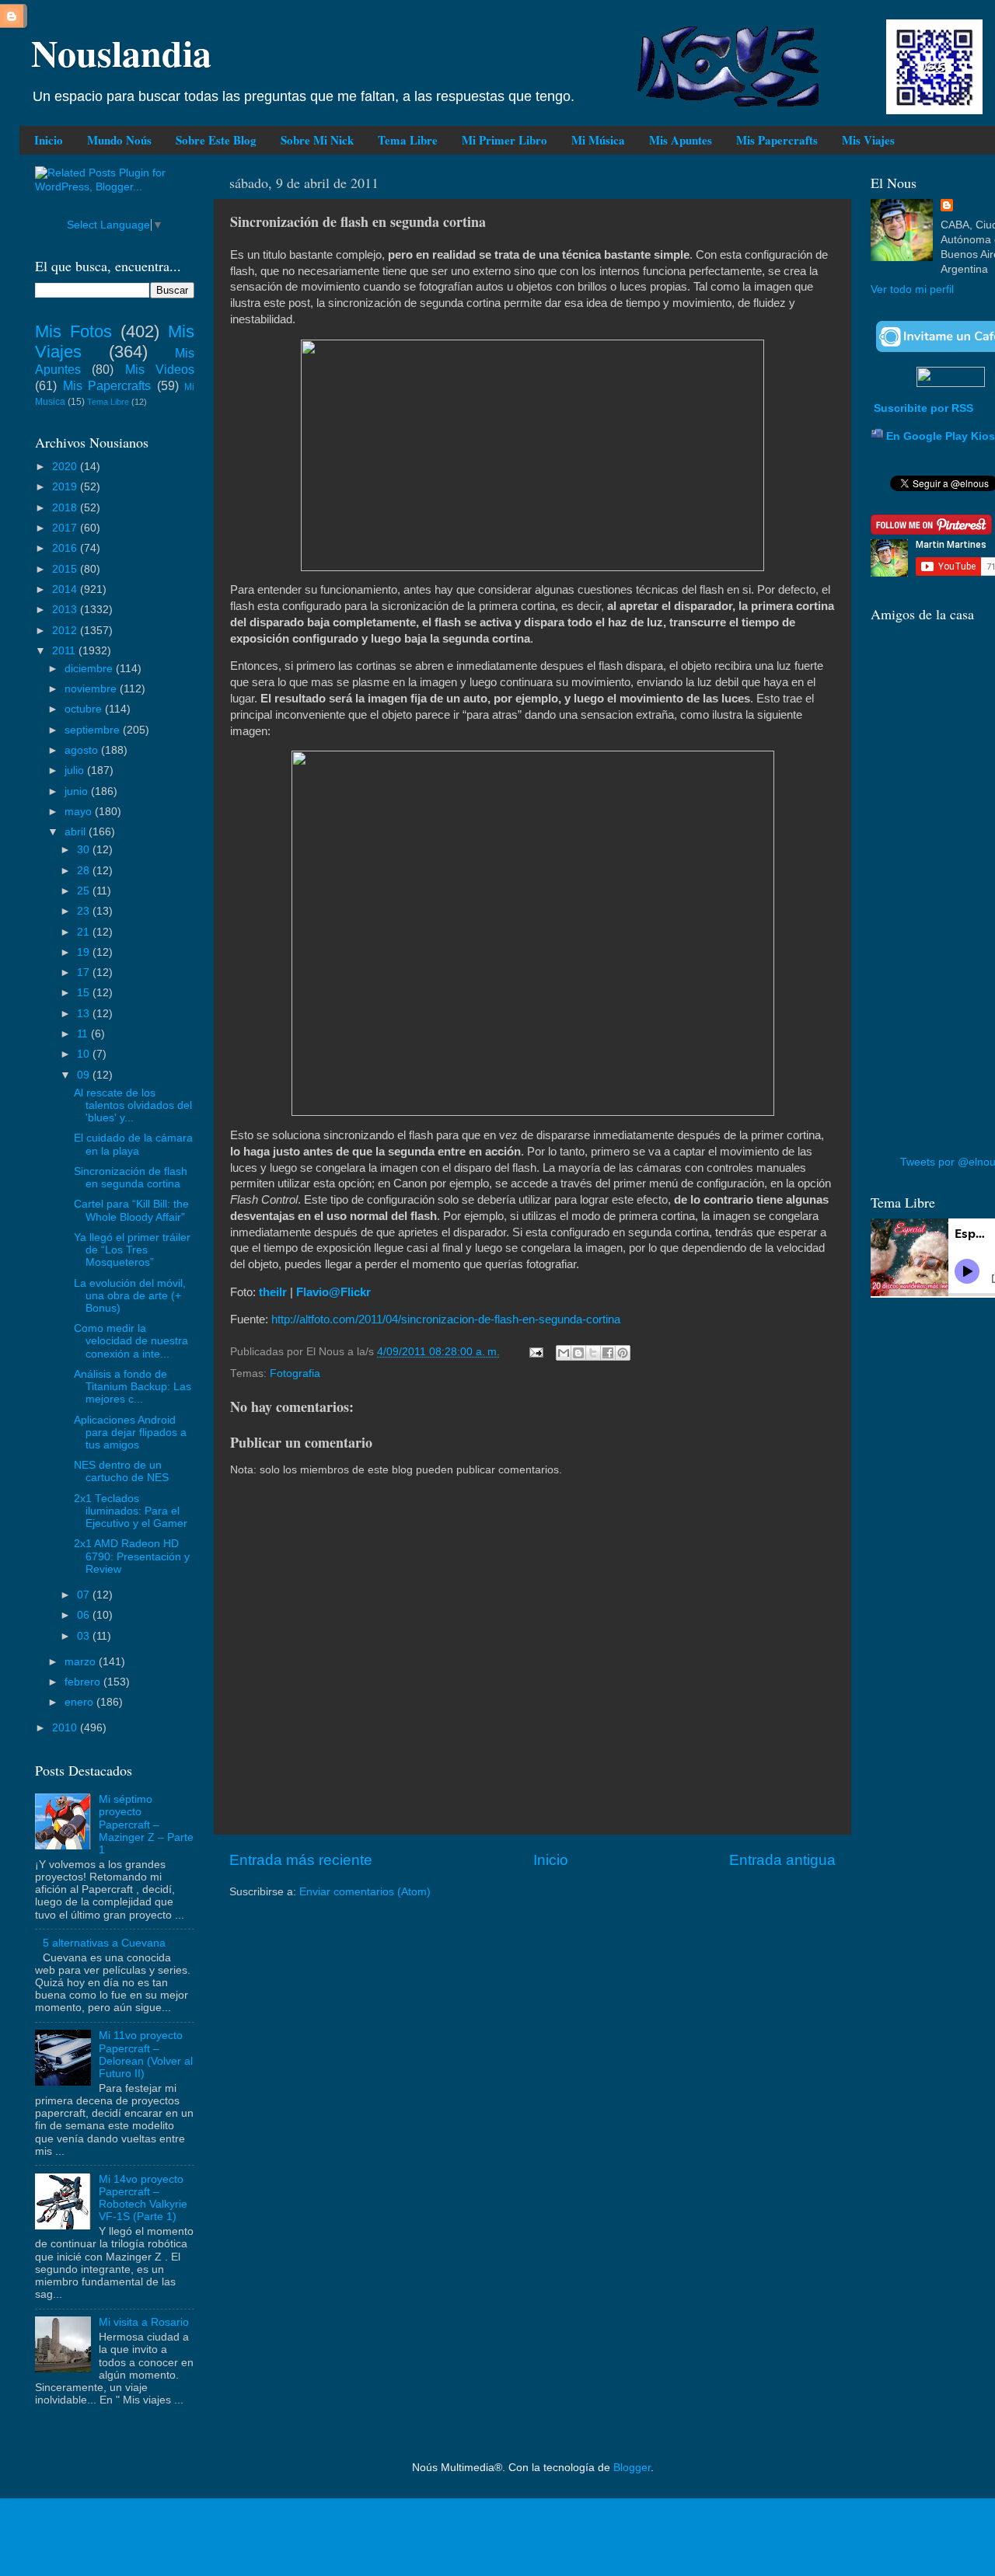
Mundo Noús (119, 140)
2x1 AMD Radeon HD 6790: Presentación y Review (132, 1556)
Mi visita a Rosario (144, 2322)
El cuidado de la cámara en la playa (133, 1144)
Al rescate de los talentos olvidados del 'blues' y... (133, 1105)
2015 (66, 569)
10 (85, 1054)
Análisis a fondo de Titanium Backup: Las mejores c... (133, 1387)
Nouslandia (121, 52)
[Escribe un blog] (578, 1353)
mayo (80, 812)
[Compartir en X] (593, 1353)
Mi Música (598, 140)
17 (85, 973)
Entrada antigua (782, 1860)
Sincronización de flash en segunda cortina (131, 1178)
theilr (273, 1292)
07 (85, 1595)
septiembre (94, 730)
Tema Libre (408, 140)
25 (85, 891)
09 (85, 1075)
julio (76, 770)
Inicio (49, 140)
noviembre (92, 689)
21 (85, 932)
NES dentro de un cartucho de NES (121, 1471)
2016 (66, 548)
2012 (66, 631)
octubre (85, 709)
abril (77, 832)
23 (85, 911)
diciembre (90, 669)
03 (85, 1636)
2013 (66, 610)
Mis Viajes (868, 140)
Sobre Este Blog (216, 140)
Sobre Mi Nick (317, 140)
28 (85, 871)
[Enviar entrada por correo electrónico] (535, 1352)
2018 (66, 508)
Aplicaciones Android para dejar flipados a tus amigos (130, 1433)
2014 (66, 589)
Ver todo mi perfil (912, 289)
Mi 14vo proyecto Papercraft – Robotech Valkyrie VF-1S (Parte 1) (143, 2198)
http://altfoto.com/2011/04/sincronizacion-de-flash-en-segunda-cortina (446, 1319)
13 (85, 1014)
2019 (66, 487)
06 (85, 1615)
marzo (82, 1662)
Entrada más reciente (301, 1860)
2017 (66, 528)
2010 (66, 1728)
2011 (65, 651)
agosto (83, 750)
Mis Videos (160, 369)
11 (84, 1034)
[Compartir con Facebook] (608, 1353)
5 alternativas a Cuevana (104, 1943)
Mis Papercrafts (777, 140)
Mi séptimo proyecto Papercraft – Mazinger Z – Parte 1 (146, 1825)
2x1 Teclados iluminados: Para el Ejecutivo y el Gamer (131, 1511)
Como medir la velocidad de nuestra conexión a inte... (131, 1341)
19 (85, 952)
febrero (84, 1682)
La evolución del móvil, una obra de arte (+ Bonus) (130, 1296)
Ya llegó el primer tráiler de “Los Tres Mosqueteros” (132, 1250)
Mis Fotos (73, 331)
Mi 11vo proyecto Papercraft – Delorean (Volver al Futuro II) (146, 2055)
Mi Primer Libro (504, 140)
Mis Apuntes (681, 140)
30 (85, 850)
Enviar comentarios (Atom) (365, 1892)
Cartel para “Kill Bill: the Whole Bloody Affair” (131, 1210)
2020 (66, 467)
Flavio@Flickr (333, 1292)
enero (80, 1702)
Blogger (632, 2468)
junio (78, 791)
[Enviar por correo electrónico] (564, 1353)
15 (85, 993)
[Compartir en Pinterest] (623, 1353)
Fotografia (295, 1373)
